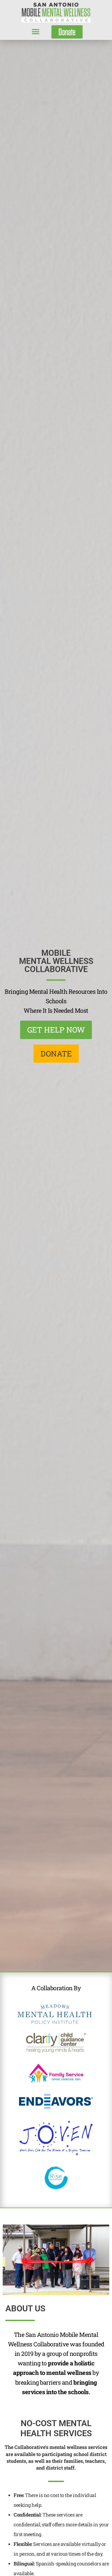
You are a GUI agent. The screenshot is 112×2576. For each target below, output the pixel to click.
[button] (35, 32)
